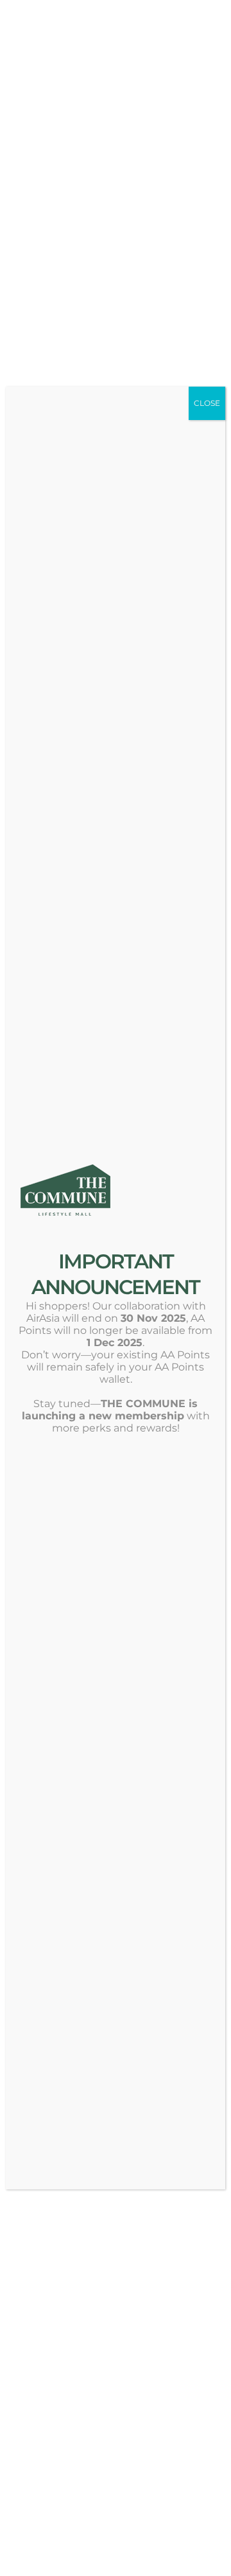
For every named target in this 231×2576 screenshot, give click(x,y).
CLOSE (207, 403)
